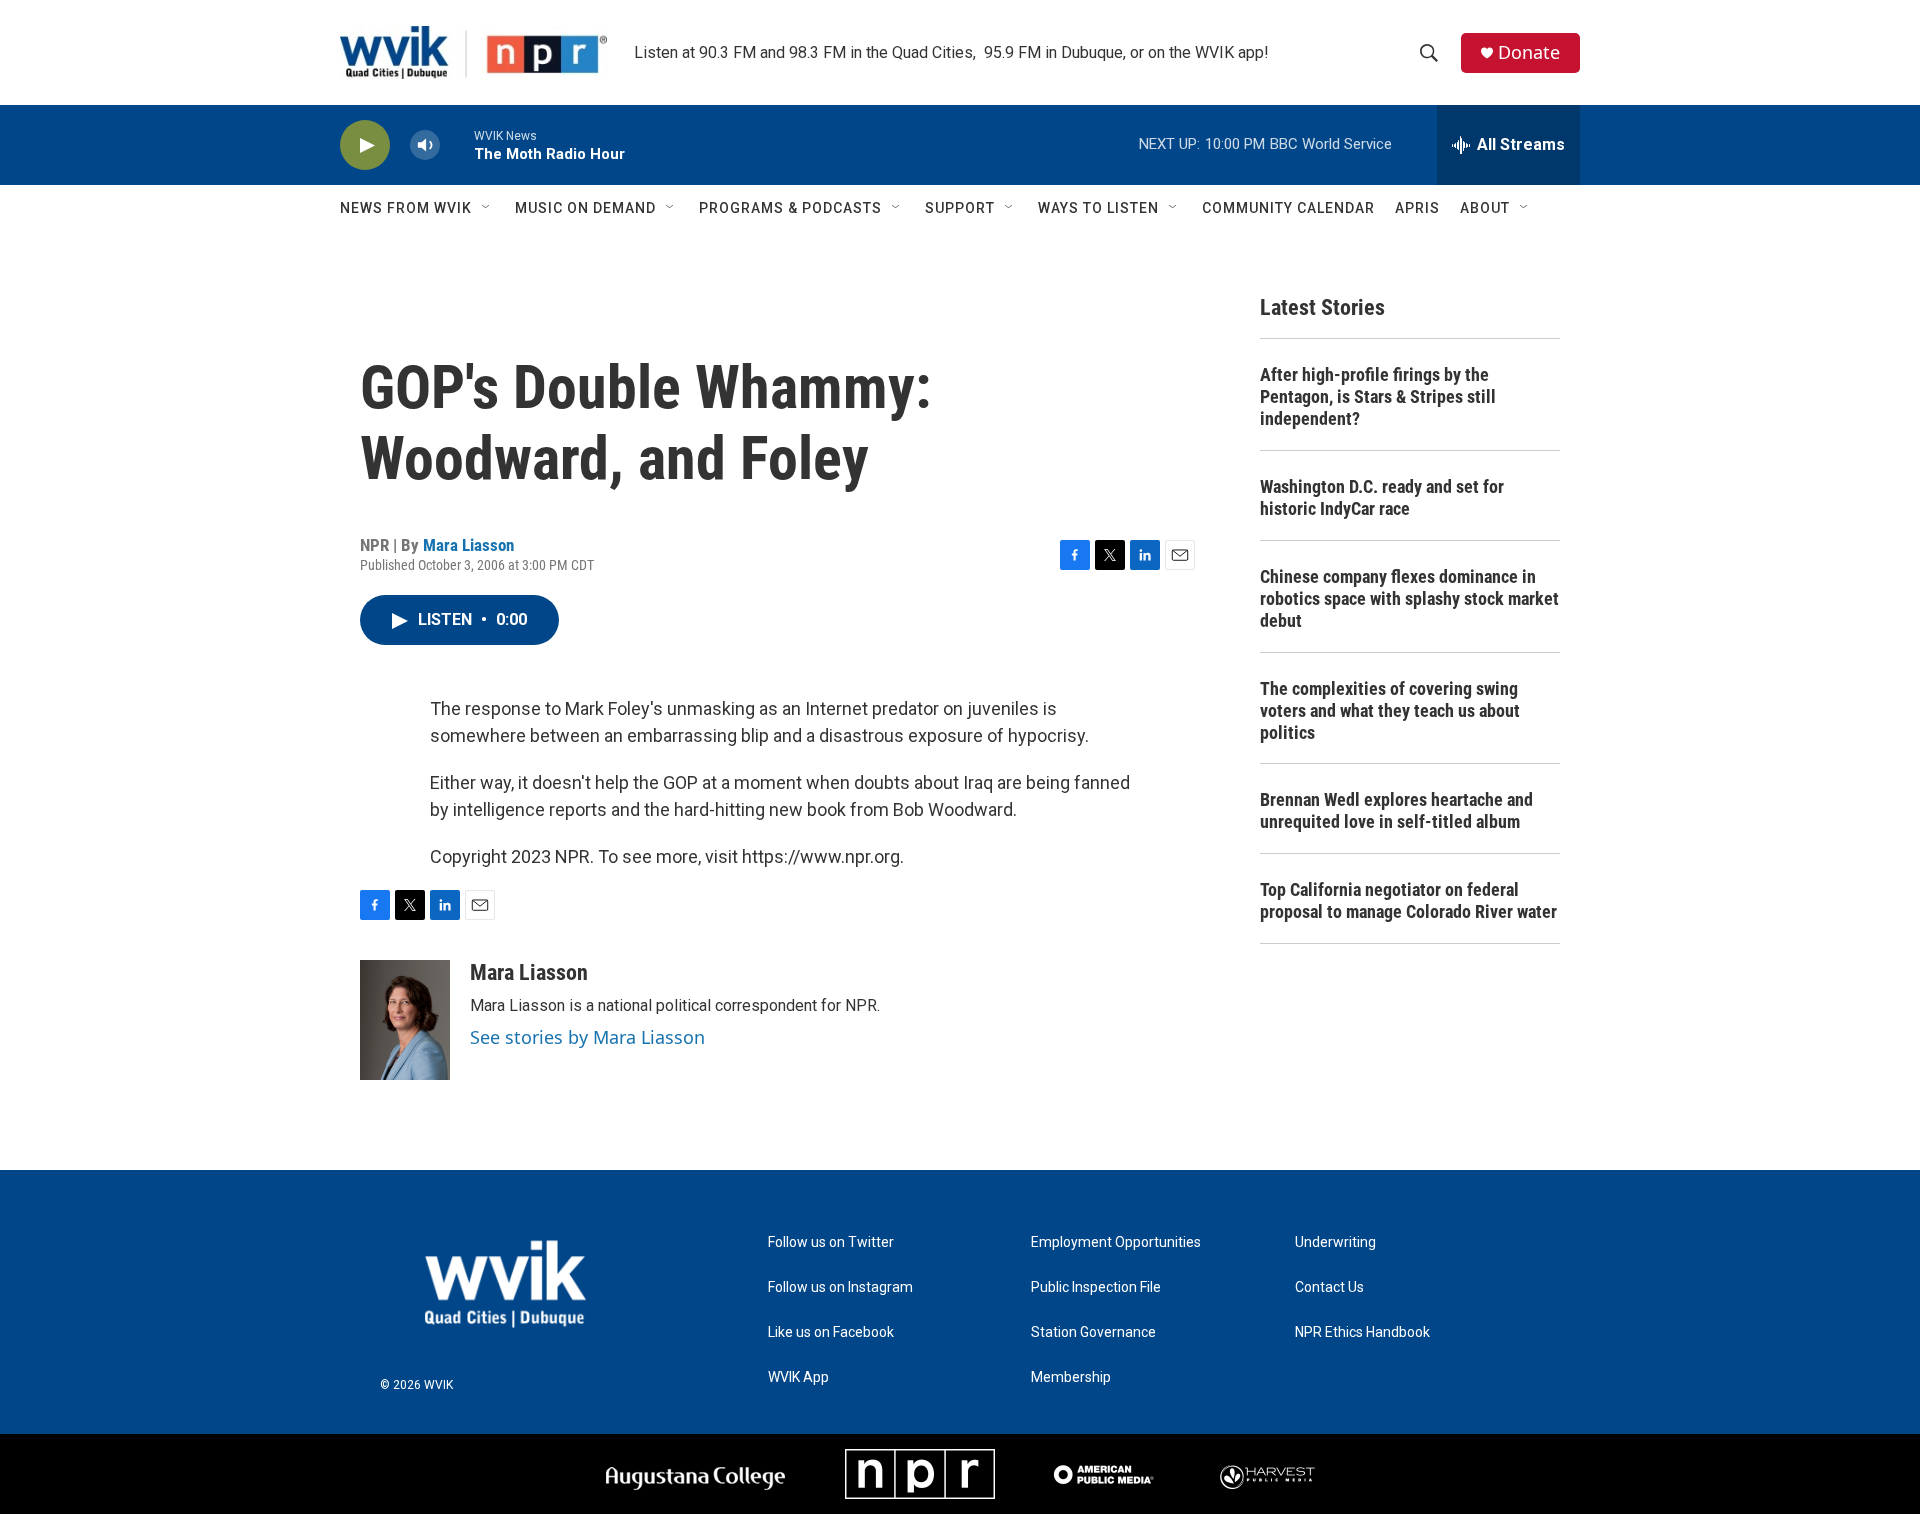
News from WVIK (406, 208)
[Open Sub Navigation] (487, 208)
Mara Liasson (468, 545)
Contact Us (1329, 1287)
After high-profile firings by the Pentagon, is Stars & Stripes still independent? (1378, 396)
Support (960, 208)
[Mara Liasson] (405, 1020)
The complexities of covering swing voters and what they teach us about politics (1390, 710)
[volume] (425, 145)
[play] (365, 145)
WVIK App (798, 1377)
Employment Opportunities (1116, 1242)
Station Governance (1093, 1332)
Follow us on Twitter (831, 1242)
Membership (1071, 1377)
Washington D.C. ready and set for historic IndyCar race (1382, 497)
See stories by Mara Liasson (587, 1037)
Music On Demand (585, 208)
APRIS (1417, 208)
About (1485, 208)
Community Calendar (1288, 208)
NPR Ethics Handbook (1362, 1332)
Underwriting (1335, 1242)
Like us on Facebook (831, 1332)
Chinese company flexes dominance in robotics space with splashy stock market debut (1409, 598)
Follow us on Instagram (840, 1287)
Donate (1529, 52)
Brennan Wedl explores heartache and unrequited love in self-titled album (1396, 810)
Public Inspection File (1096, 1287)
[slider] (457, 144)
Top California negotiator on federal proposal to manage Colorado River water (1408, 900)
